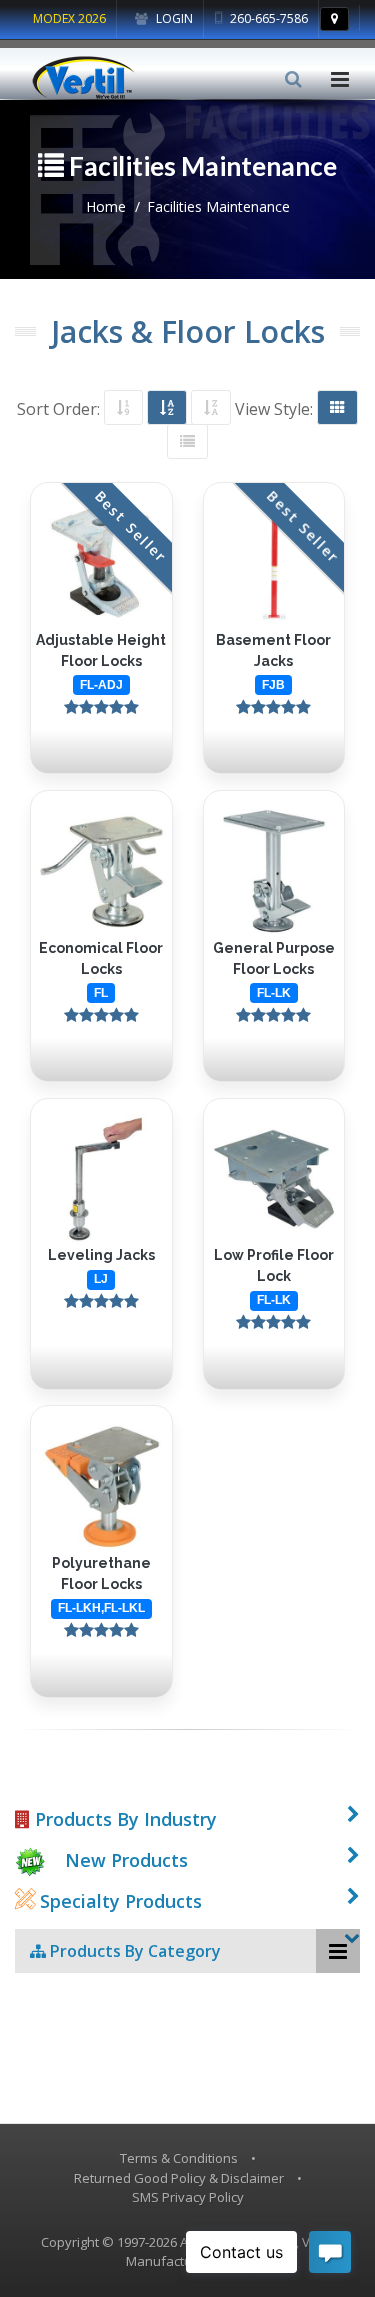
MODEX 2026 (69, 18)
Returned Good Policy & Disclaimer (179, 2178)
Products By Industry (123, 1819)
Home (106, 206)
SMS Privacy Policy (188, 2197)
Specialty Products (118, 1901)
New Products (126, 1860)
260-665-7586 (267, 18)
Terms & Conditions (179, 2158)
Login (173, 18)
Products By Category (133, 1951)
